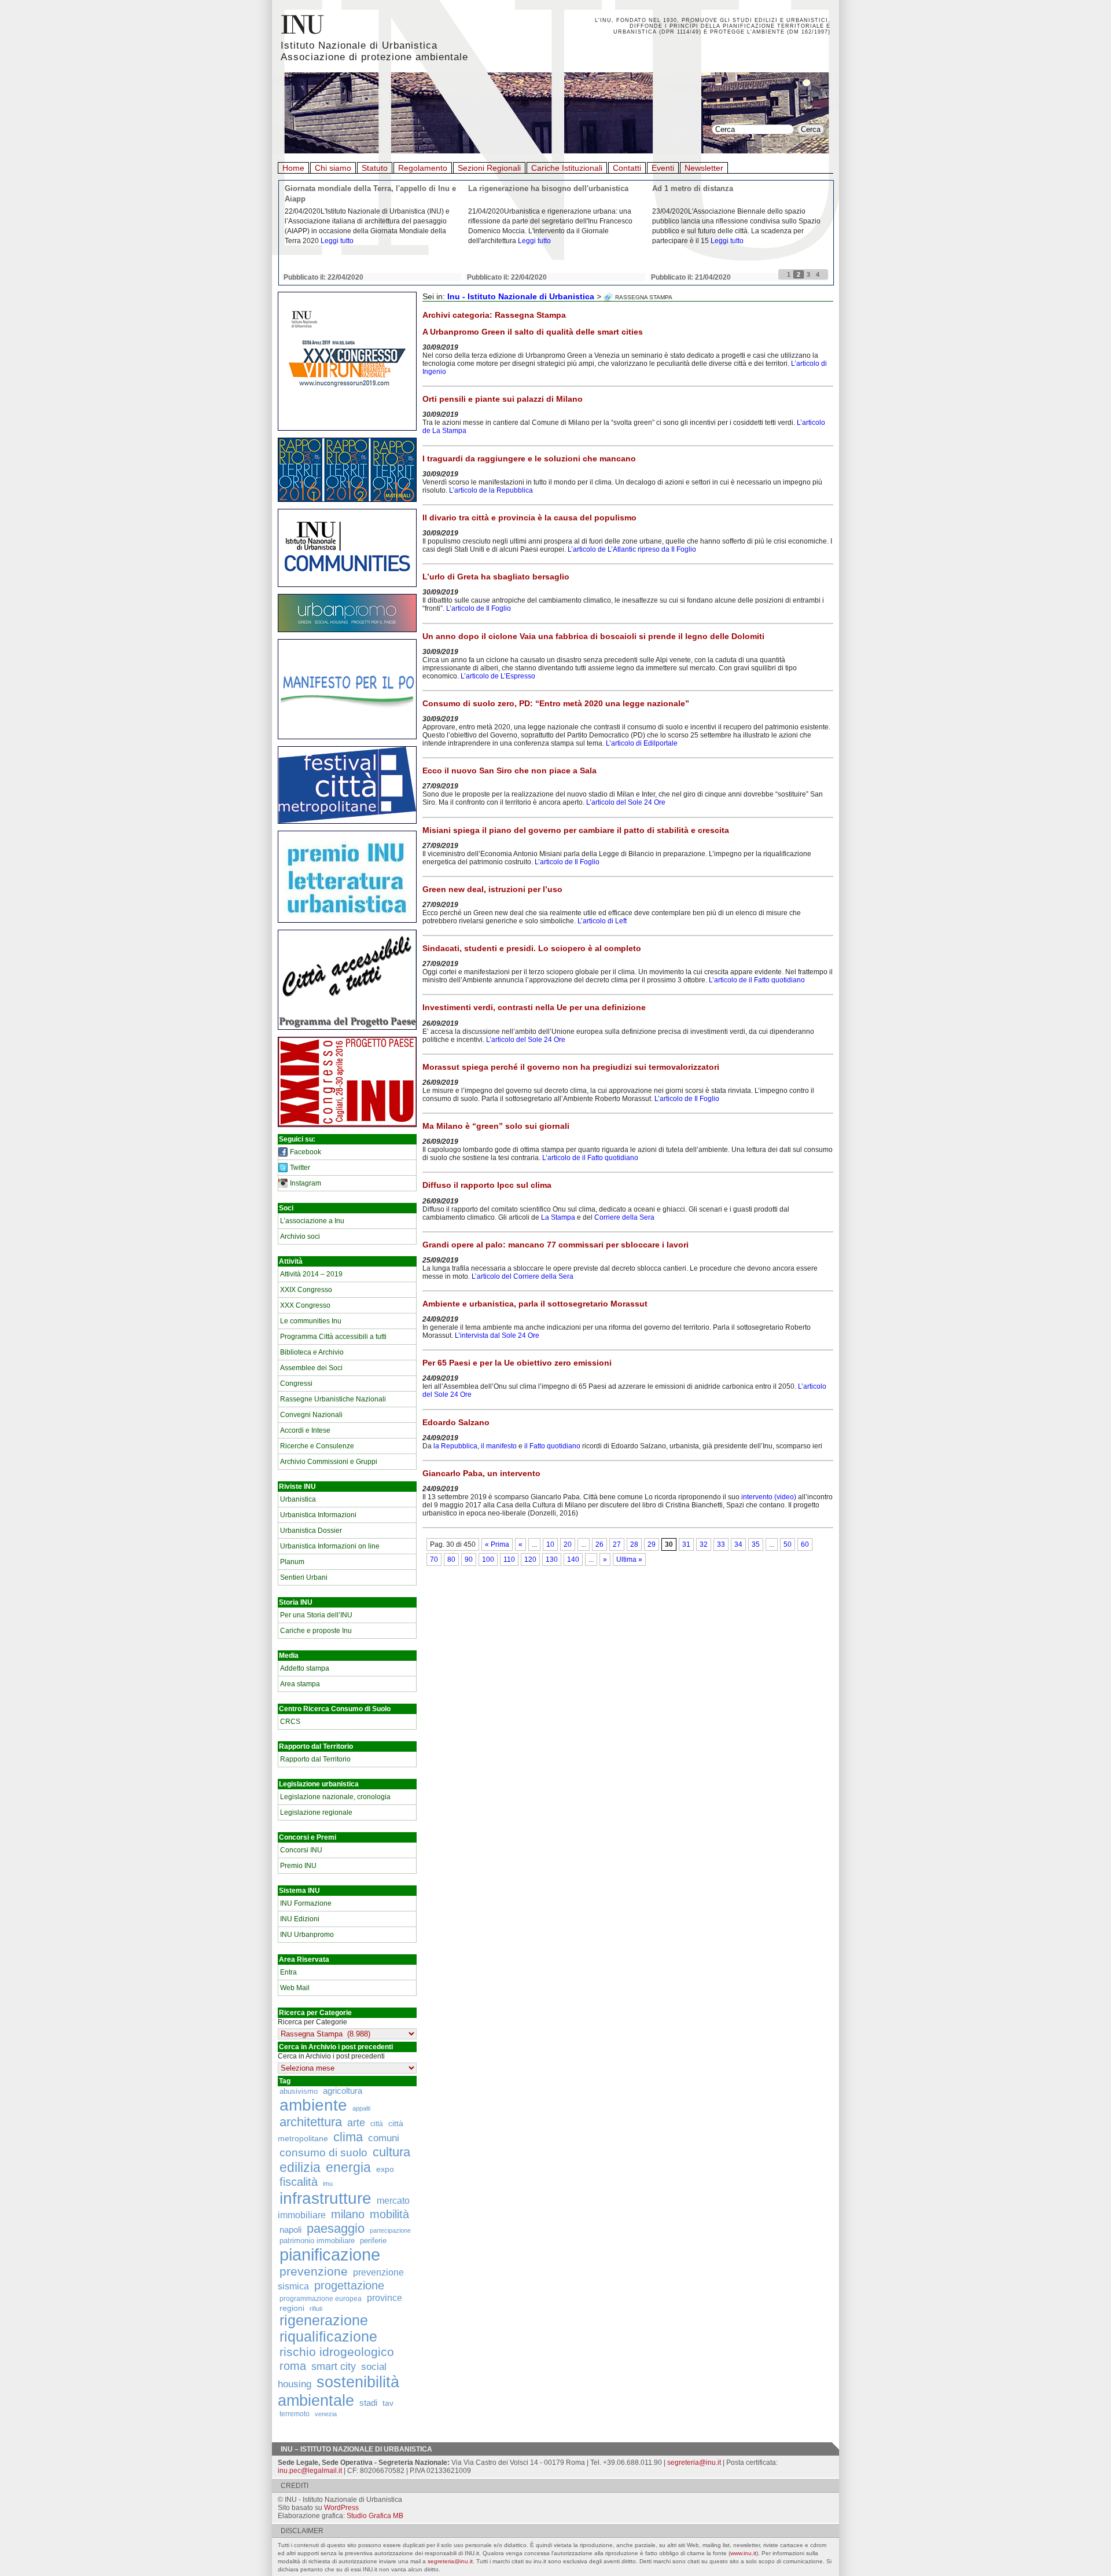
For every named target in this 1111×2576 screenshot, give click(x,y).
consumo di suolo (323, 2152)
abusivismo (299, 2091)
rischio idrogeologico (337, 2352)
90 (469, 1559)
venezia (326, 2414)
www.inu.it (743, 2553)
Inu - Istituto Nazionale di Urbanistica (521, 296)
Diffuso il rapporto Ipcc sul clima (487, 1185)
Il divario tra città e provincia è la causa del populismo (529, 518)
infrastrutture (325, 2198)
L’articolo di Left (602, 921)
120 (530, 1559)
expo (385, 2169)
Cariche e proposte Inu (316, 1631)
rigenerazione (324, 2320)
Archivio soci (300, 1236)
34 (738, 1544)
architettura (311, 2122)
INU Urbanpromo (307, 1935)
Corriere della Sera (624, 1217)
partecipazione (390, 2230)
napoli (290, 2230)
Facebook (306, 1152)
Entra (288, 1972)
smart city (334, 2366)
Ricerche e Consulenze (317, 1446)
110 (509, 1559)
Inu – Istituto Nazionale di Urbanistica (356, 2449)
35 (756, 1544)
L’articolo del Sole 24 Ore (626, 802)
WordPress (341, 2508)
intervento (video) (768, 1497)
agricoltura (343, 2091)
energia (348, 2168)
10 (550, 1544)
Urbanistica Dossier (311, 1531)
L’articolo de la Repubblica (491, 490)
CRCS (290, 1722)
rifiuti (316, 2309)
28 (634, 1544)
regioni (292, 2308)
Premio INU (298, 1866)
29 (652, 1544)
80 (451, 1559)
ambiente (313, 2105)
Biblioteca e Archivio (312, 1352)
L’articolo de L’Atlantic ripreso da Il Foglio (632, 549)
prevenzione (314, 2272)
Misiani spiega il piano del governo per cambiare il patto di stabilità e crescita (576, 830)
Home (293, 168)
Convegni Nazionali (311, 1415)
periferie (373, 2241)
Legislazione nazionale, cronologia (335, 1797)
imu (328, 2184)
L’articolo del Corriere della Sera (523, 1276)
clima (348, 2137)
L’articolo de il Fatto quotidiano (757, 980)
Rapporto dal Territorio (315, 1759)
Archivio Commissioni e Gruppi (329, 1462)
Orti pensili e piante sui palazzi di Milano (503, 399)
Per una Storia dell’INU (316, 1615)
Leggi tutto (337, 241)
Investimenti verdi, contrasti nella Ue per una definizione (534, 1007)
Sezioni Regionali (489, 168)
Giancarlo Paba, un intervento (481, 1473)
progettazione (349, 2285)
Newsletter (704, 168)
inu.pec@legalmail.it (310, 2471)
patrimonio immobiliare (317, 2241)
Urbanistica (298, 1499)
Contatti (627, 168)
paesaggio (336, 2228)
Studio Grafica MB (375, 2516)
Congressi (296, 1384)
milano (348, 2214)
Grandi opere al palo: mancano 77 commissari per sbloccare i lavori (555, 1245)
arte (356, 2123)
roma (293, 2366)
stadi (368, 2403)
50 (788, 1544)
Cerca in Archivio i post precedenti (331, 2056)
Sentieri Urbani (304, 1577)
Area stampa (300, 1684)
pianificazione (330, 2254)
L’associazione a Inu (312, 1221)
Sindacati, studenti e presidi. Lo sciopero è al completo (532, 948)
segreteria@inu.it (694, 2463)
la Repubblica (455, 1446)
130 (552, 1559)
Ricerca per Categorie (312, 2022)
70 (434, 1559)
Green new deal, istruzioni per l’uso (492, 889)
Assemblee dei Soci (311, 1368)
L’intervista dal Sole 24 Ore (497, 1335)
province (385, 2298)
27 (617, 1544)
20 (568, 1544)
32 (704, 1544)
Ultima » (629, 1559)
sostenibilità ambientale (339, 2391)
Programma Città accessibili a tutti (333, 1337)
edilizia (300, 2167)
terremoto (295, 2414)
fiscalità (299, 2182)
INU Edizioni (300, 1919)
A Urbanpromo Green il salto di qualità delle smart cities (533, 332)
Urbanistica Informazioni (318, 1515)
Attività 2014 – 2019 (311, 1274)
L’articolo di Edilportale (642, 743)
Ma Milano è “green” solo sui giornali (496, 1126)
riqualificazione (328, 2337)
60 (805, 1544)
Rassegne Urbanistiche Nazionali (333, 1399)
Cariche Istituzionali (567, 168)
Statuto (375, 168)
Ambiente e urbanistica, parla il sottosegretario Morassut (535, 1304)
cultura (391, 2152)
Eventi (663, 168)
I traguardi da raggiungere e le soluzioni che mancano (529, 458)
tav (388, 2403)
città (377, 2124)
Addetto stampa (305, 1668)
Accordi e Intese (305, 1430)
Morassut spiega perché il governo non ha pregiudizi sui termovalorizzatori (571, 1067)
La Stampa (558, 1217)
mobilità (389, 2214)
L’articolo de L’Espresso (498, 676)
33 (721, 1544)
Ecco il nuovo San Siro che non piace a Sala (509, 770)
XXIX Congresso (306, 1290)
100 (488, 1559)
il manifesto (499, 1446)
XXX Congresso (305, 1305)
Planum (292, 1562)
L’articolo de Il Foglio (479, 608)
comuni (384, 2138)
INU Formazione (306, 1903)
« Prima (497, 1544)
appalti (361, 2108)
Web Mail (295, 1988)
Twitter (300, 1168)
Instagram (306, 1183)
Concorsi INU (301, 1850)
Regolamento (423, 168)
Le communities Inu (311, 1321)
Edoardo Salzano (456, 1422)
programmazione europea (321, 2298)
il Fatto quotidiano (552, 1446)
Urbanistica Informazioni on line (330, 1546)
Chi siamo (333, 168)
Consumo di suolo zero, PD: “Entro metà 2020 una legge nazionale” (556, 703)
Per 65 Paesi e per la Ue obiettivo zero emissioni (517, 1363)
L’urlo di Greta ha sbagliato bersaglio (496, 577)
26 (599, 1544)
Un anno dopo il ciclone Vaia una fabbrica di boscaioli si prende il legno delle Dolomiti (593, 636)
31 (686, 1544)
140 (573, 1559)
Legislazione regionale (316, 1812)
